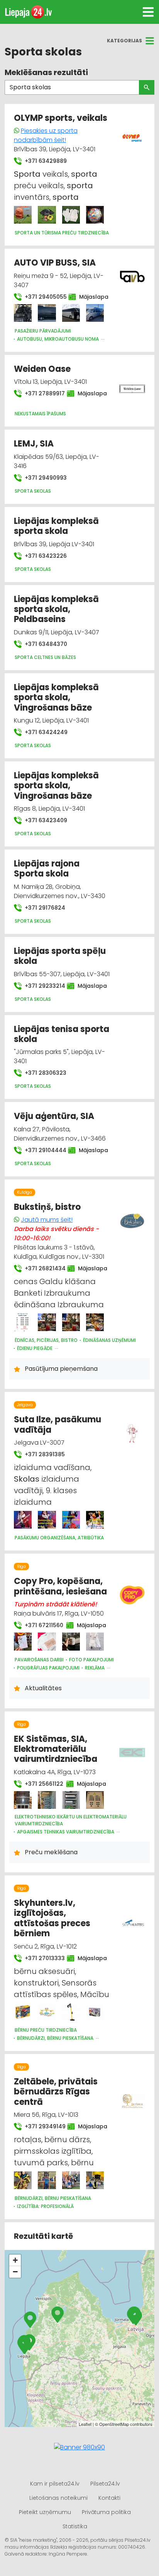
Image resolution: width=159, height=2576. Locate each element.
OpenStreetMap (114, 2424)
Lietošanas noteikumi (58, 2498)
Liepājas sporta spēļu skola (60, 956)
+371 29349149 (41, 2126)
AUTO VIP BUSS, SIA (55, 263)
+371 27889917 (41, 393)
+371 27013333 (41, 1958)
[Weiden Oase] (132, 385)
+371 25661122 (41, 1784)
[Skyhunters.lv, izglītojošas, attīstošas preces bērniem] (23, 2012)
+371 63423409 (45, 820)
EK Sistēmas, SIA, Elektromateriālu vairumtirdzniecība (56, 1749)
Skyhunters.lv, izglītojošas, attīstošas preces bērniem (52, 1918)
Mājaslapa (90, 297)
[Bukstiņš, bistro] (23, 1322)
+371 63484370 (45, 644)
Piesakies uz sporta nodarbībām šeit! (46, 135)
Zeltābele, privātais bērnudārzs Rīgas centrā (56, 2092)
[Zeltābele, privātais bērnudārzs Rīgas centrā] (23, 2180)
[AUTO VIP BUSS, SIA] (23, 313)
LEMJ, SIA (34, 444)
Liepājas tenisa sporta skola (62, 1034)
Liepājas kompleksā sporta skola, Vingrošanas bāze (56, 698)
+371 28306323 (45, 1073)
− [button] (15, 2272)
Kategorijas (124, 41)
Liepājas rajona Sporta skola (47, 869)
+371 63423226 (45, 556)
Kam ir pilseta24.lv (55, 2484)
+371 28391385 (44, 1454)
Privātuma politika (106, 2512)
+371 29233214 (41, 986)
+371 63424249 (45, 732)
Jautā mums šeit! (47, 1220)
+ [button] (15, 2260)
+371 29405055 (42, 297)
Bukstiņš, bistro (47, 1207)
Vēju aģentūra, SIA (54, 1116)
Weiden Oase (42, 369)
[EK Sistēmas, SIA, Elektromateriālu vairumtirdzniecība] (23, 1800)
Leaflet (85, 2424)
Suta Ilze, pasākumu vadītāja (58, 1424)
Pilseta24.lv (105, 2484)
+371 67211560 (41, 1625)
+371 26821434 (41, 1268)
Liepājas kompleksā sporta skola (56, 526)
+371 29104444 (42, 1150)
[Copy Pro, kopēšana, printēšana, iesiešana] (23, 1641)
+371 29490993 (45, 478)
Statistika (75, 2526)
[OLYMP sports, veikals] (23, 215)
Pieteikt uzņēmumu (45, 2512)
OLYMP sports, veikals (61, 118)
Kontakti (109, 2498)
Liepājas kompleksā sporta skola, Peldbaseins (56, 609)
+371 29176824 (44, 908)
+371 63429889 (45, 161)
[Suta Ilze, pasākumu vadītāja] (23, 1520)
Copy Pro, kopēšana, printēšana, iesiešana (60, 1586)
